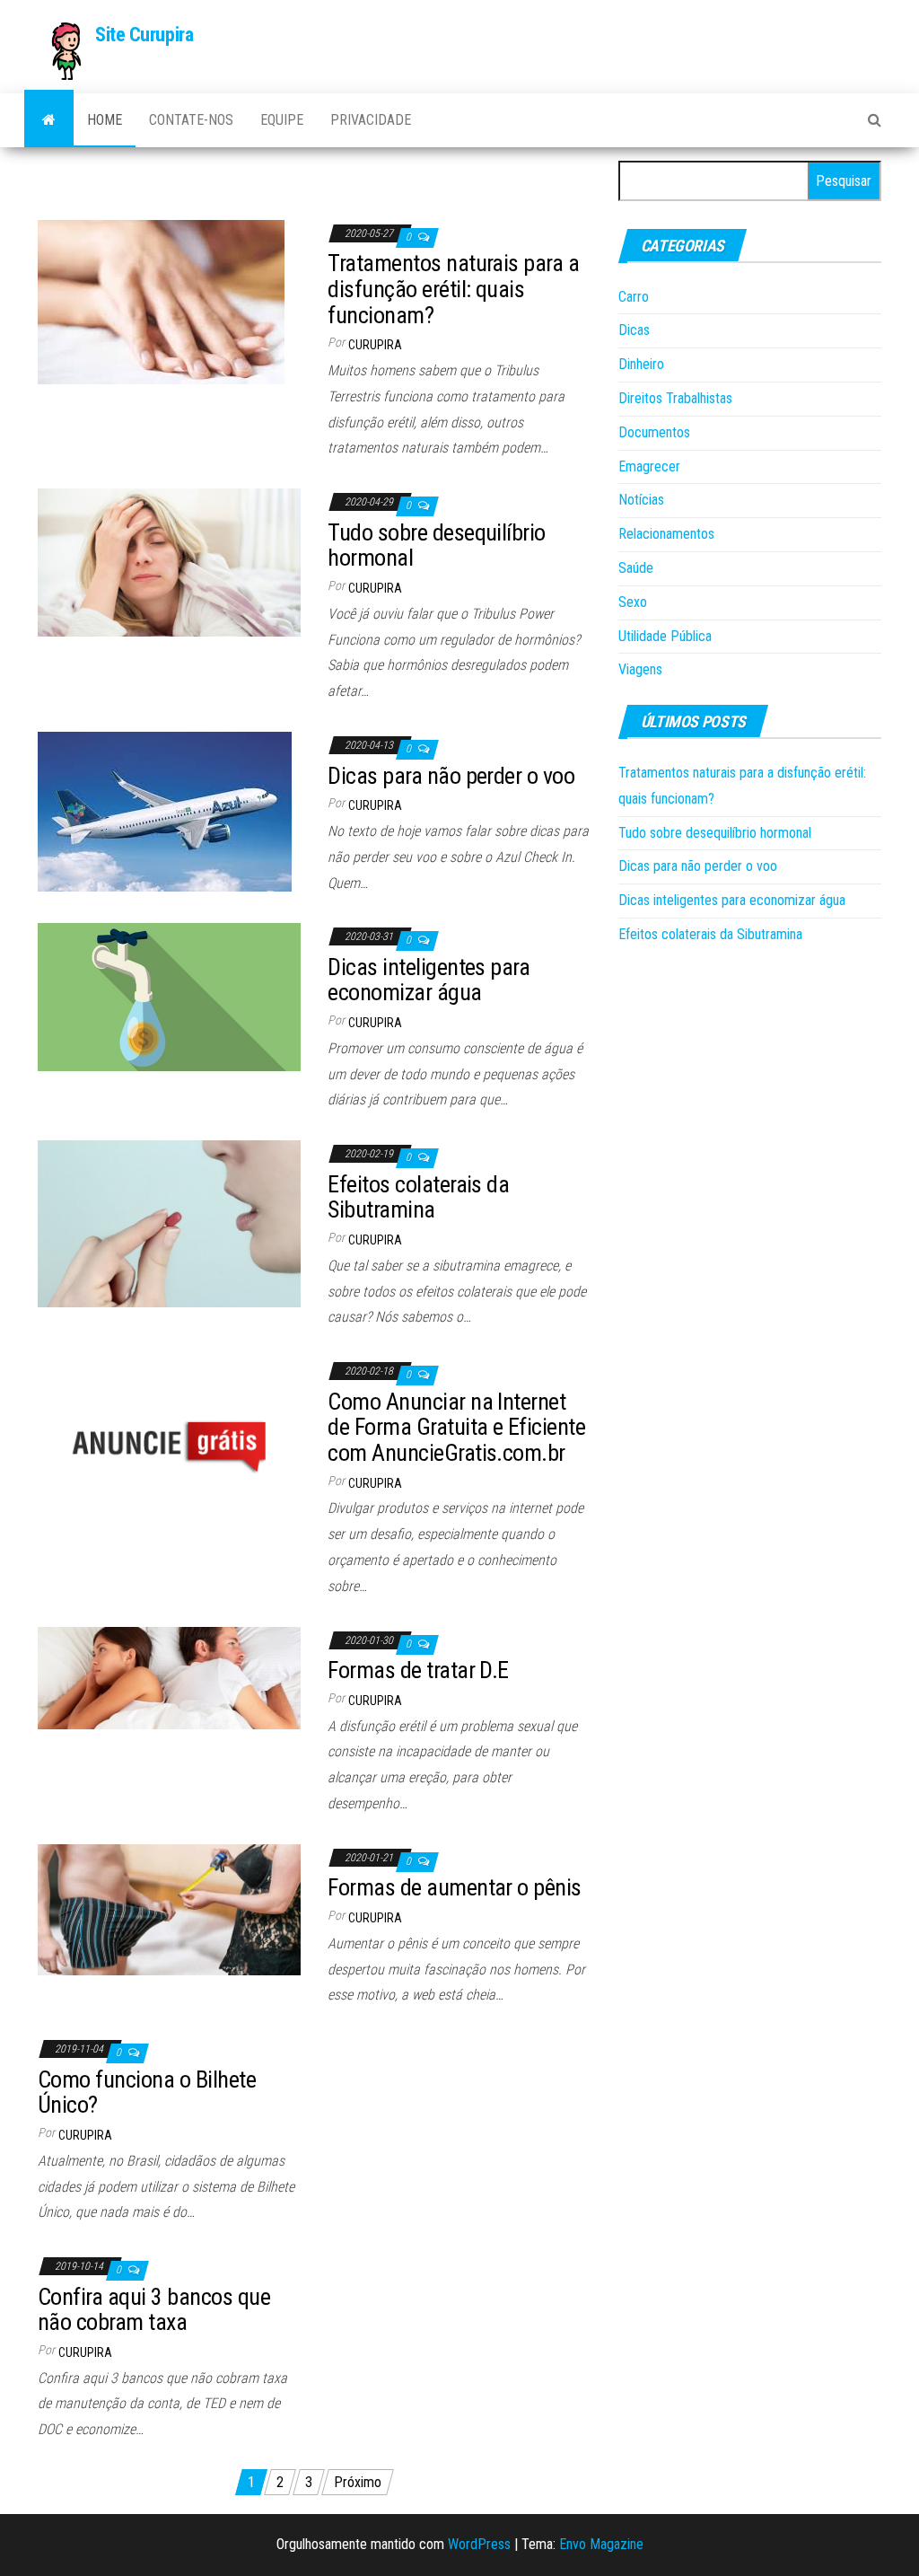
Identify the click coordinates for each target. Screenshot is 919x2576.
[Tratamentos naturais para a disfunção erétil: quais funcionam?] (161, 301)
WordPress (479, 2544)
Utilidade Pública (665, 636)
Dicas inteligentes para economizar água (429, 980)
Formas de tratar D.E (418, 1670)
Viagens (640, 669)
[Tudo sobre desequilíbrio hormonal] (169, 562)
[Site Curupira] (49, 120)
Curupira (375, 345)
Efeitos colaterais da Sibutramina (418, 1197)
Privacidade (371, 120)
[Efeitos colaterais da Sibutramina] (169, 1222)
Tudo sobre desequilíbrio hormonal (437, 545)
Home (105, 120)
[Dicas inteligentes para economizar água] (169, 996)
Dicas (634, 330)
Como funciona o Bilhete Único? (147, 2092)
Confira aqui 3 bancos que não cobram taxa (154, 2310)
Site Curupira (144, 35)
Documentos (654, 432)
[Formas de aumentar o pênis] (169, 1908)
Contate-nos (191, 120)
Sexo (633, 602)
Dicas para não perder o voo (451, 776)
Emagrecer (649, 466)
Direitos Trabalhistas (675, 398)
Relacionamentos (666, 534)
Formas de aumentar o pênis (454, 1887)
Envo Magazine (601, 2544)
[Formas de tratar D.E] (169, 1677)
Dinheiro (641, 364)
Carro (634, 297)
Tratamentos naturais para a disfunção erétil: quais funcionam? (453, 289)
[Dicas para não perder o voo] (165, 810)
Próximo (358, 2482)
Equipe (282, 120)
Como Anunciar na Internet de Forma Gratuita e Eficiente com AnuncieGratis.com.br (456, 1427)
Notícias (641, 500)
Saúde (636, 568)
